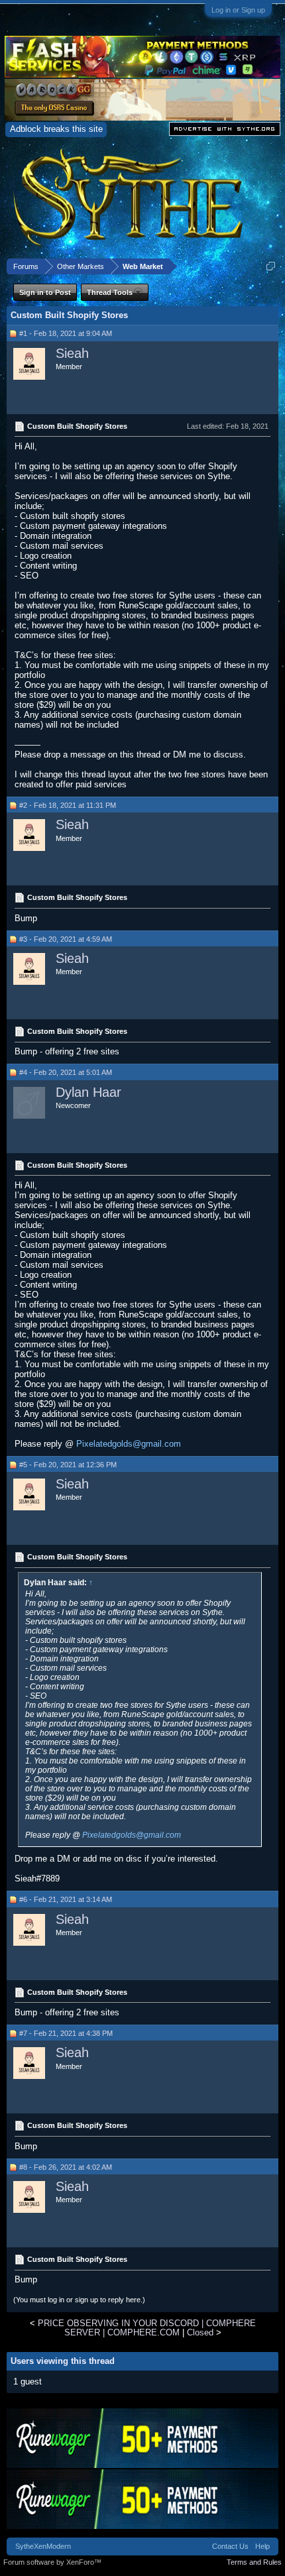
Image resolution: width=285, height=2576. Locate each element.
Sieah (72, 353)
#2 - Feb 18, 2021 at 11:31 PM (68, 805)
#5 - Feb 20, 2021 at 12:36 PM (68, 1465)
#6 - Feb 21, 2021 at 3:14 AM (66, 1899)
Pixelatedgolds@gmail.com (129, 1444)
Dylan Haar (88, 1092)
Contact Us (230, 2546)
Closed (200, 2332)
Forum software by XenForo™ (52, 2562)
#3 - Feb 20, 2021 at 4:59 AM (66, 939)
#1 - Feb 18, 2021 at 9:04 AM (66, 333)
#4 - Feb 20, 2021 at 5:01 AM (66, 1072)
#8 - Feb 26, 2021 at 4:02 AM (66, 2167)
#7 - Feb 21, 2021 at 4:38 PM (66, 2033)
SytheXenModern (43, 2546)
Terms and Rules (254, 2562)
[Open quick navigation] (271, 266)
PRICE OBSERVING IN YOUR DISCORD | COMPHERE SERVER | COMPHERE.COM (147, 2327)
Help (262, 2546)
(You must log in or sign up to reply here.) (79, 2300)
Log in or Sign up (238, 10)
